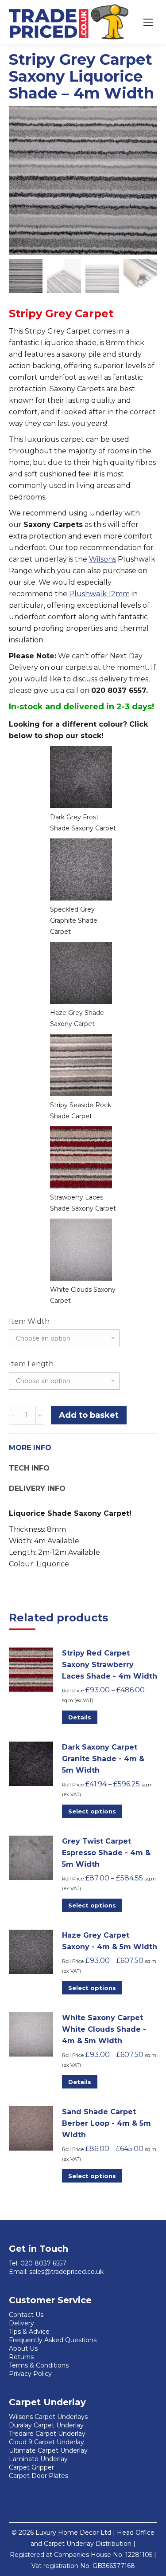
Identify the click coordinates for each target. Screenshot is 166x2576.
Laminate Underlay (38, 2459)
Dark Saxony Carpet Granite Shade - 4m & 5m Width (103, 1759)
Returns (21, 2357)
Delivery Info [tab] (37, 1489)
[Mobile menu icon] (148, 22)
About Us (23, 2348)
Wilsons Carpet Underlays (48, 2417)
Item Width (29, 1321)
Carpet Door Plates (39, 2476)
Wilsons (102, 559)
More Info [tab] (30, 1448)
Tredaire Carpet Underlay (47, 2434)
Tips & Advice (29, 2332)
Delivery (21, 2323)
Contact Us (26, 2315)
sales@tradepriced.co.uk (66, 2272)
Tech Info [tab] (29, 1468)
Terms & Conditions (39, 2365)
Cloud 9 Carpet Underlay (46, 2442)
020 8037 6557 (43, 2263)
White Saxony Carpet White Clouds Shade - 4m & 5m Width (104, 2029)
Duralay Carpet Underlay (46, 2425)
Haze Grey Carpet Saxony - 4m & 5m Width (110, 1941)
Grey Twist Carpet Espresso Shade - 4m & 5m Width (106, 1853)
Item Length (31, 1364)
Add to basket (89, 1415)
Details (80, 1717)
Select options (92, 1811)
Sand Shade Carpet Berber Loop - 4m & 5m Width (106, 2123)
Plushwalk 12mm (99, 594)
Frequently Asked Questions (53, 2340)
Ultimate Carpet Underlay (48, 2450)
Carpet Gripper (31, 2467)
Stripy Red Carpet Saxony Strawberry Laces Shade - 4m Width (110, 1665)
